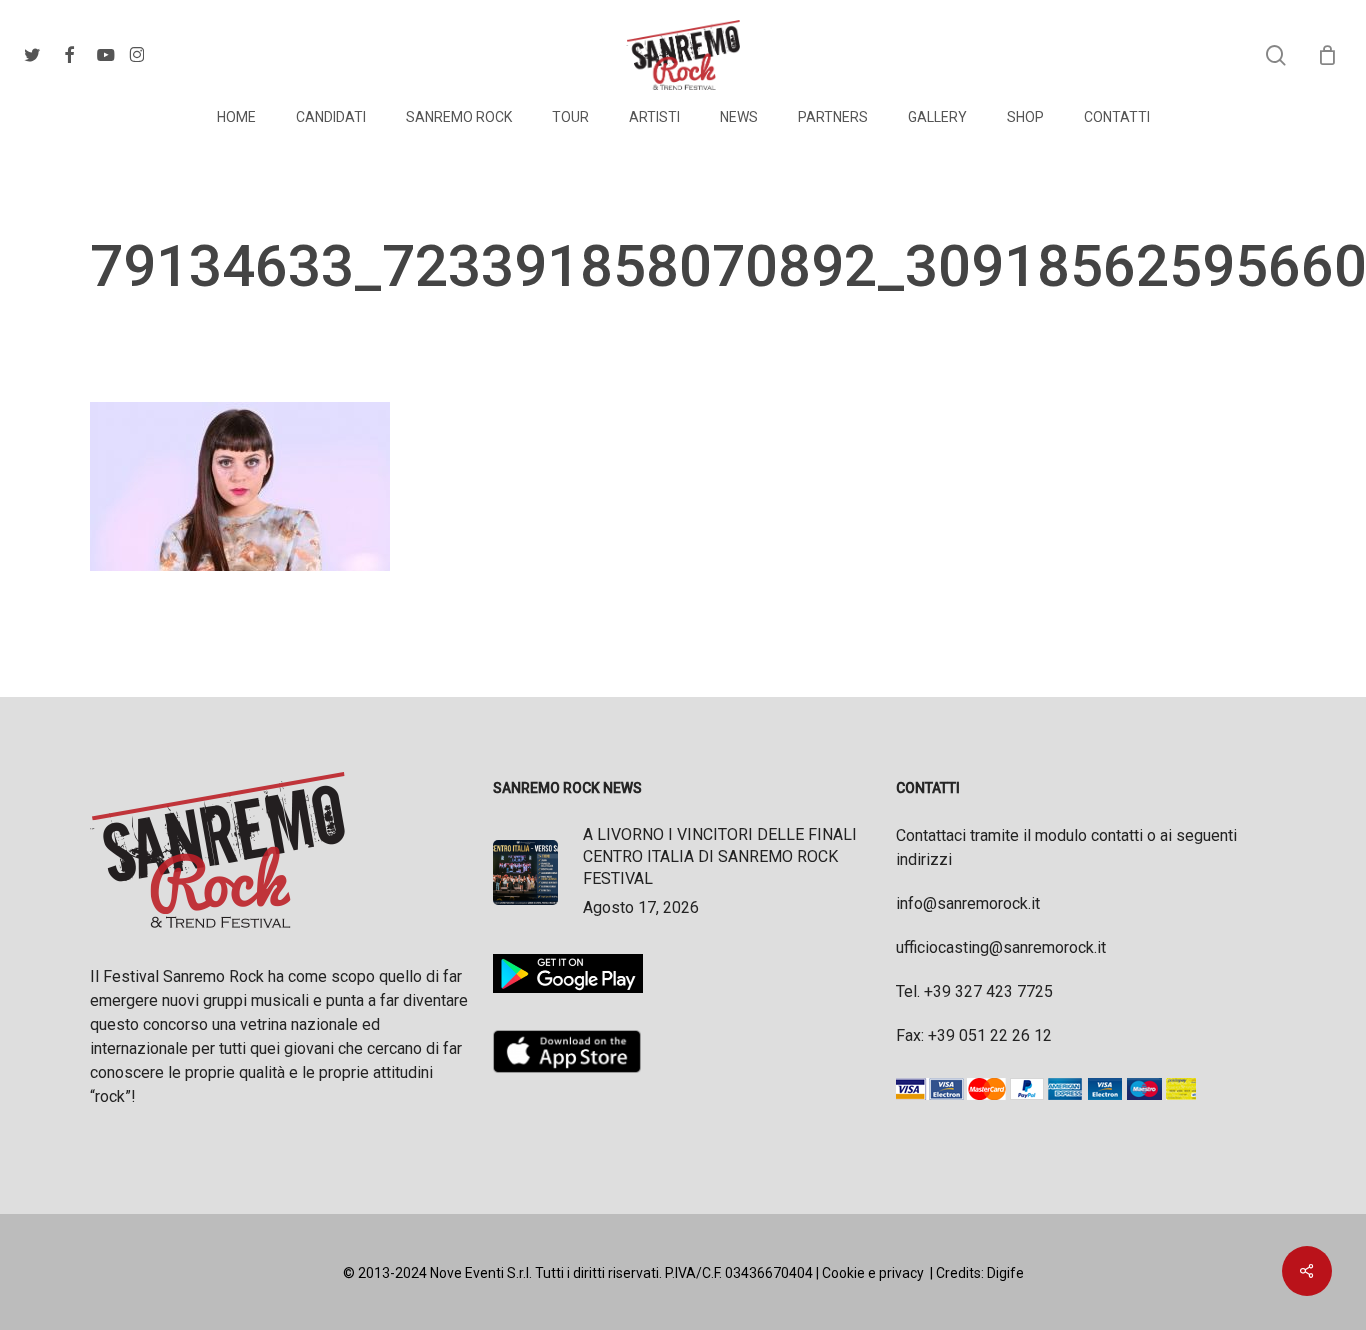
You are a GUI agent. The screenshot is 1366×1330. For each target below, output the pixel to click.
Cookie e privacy (873, 1273)
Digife (1005, 1273)
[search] (1276, 55)
